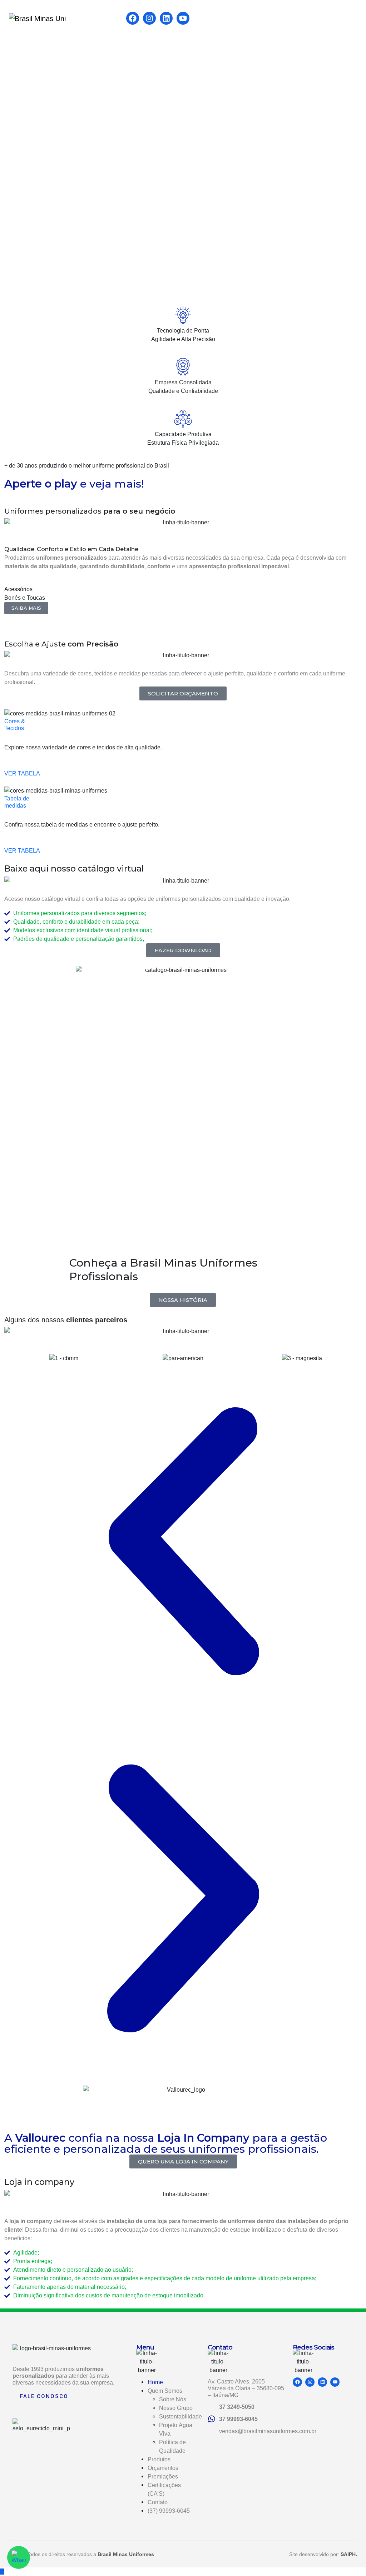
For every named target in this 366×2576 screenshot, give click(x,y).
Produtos (159, 2459)
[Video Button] (6, 494)
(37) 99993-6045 (169, 2511)
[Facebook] (133, 18)
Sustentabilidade (180, 2417)
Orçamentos (163, 2468)
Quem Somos (165, 2391)
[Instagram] (149, 18)
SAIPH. (349, 2554)
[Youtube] (183, 18)
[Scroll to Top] (2, 2572)
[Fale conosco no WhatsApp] (19, 2557)
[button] (26, 608)
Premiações (163, 2477)
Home (155, 2382)
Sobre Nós (173, 2399)
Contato (158, 2502)
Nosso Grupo (176, 2408)
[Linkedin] (166, 18)
